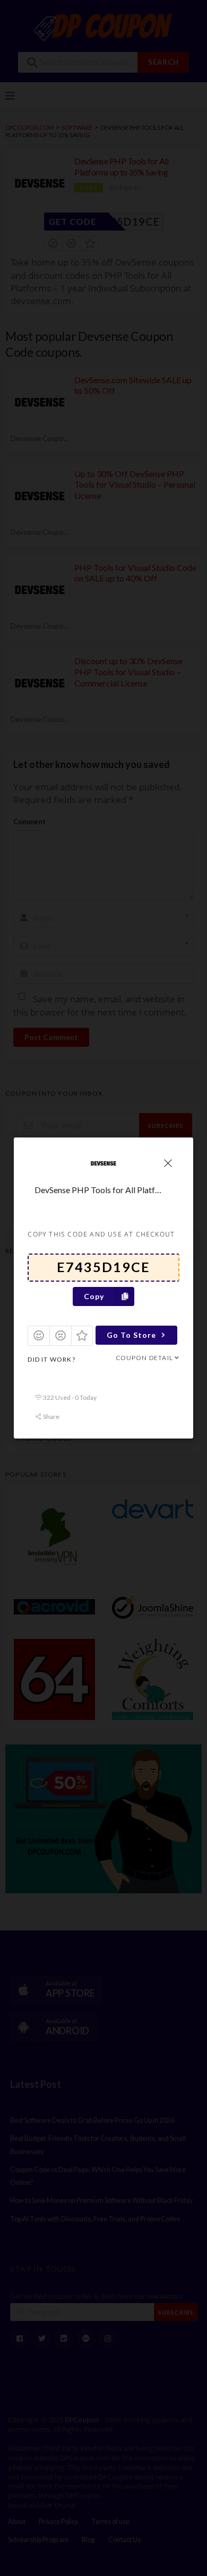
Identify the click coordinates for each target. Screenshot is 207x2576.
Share (51, 1417)
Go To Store (131, 1335)
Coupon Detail (144, 1358)
